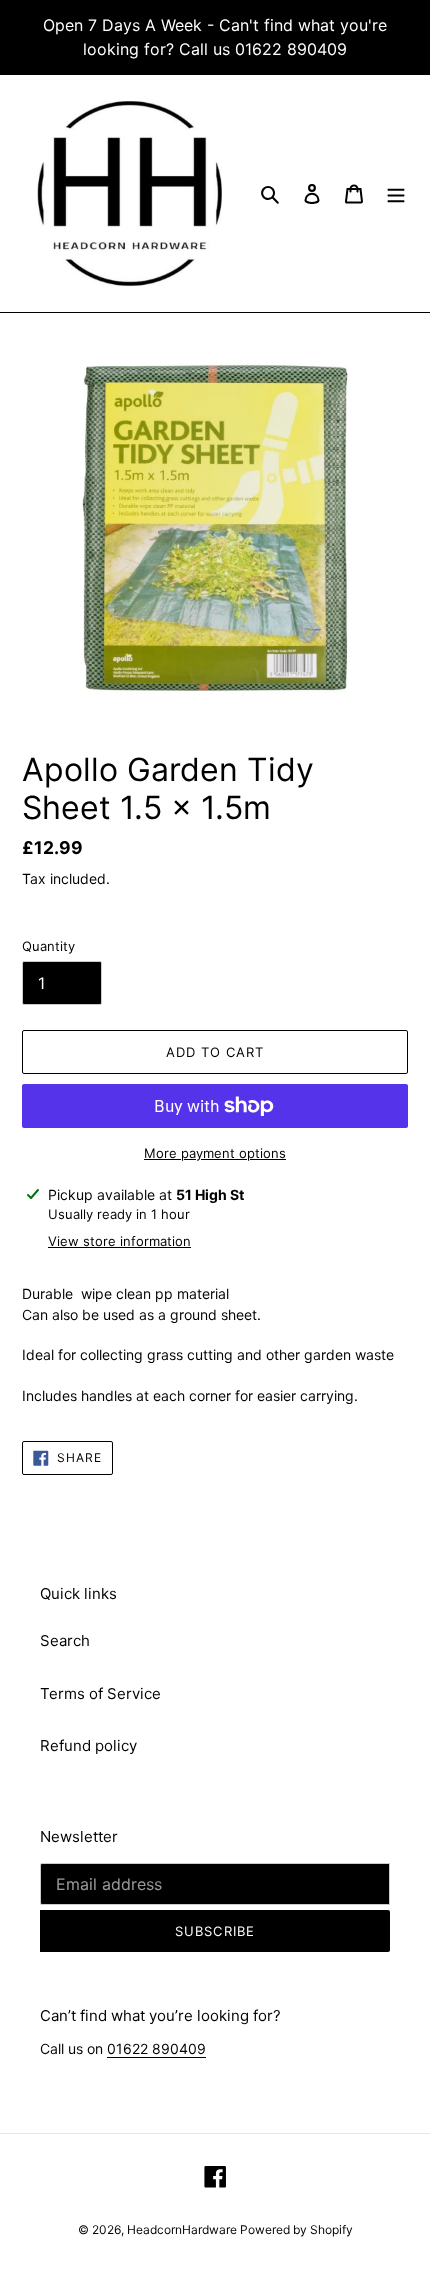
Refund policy (88, 1745)
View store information (119, 1241)
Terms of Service (100, 1693)
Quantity (48, 946)
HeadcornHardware (183, 2229)
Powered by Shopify (296, 2229)
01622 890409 (156, 2048)
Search (65, 1640)
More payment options (215, 1153)
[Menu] (396, 193)
